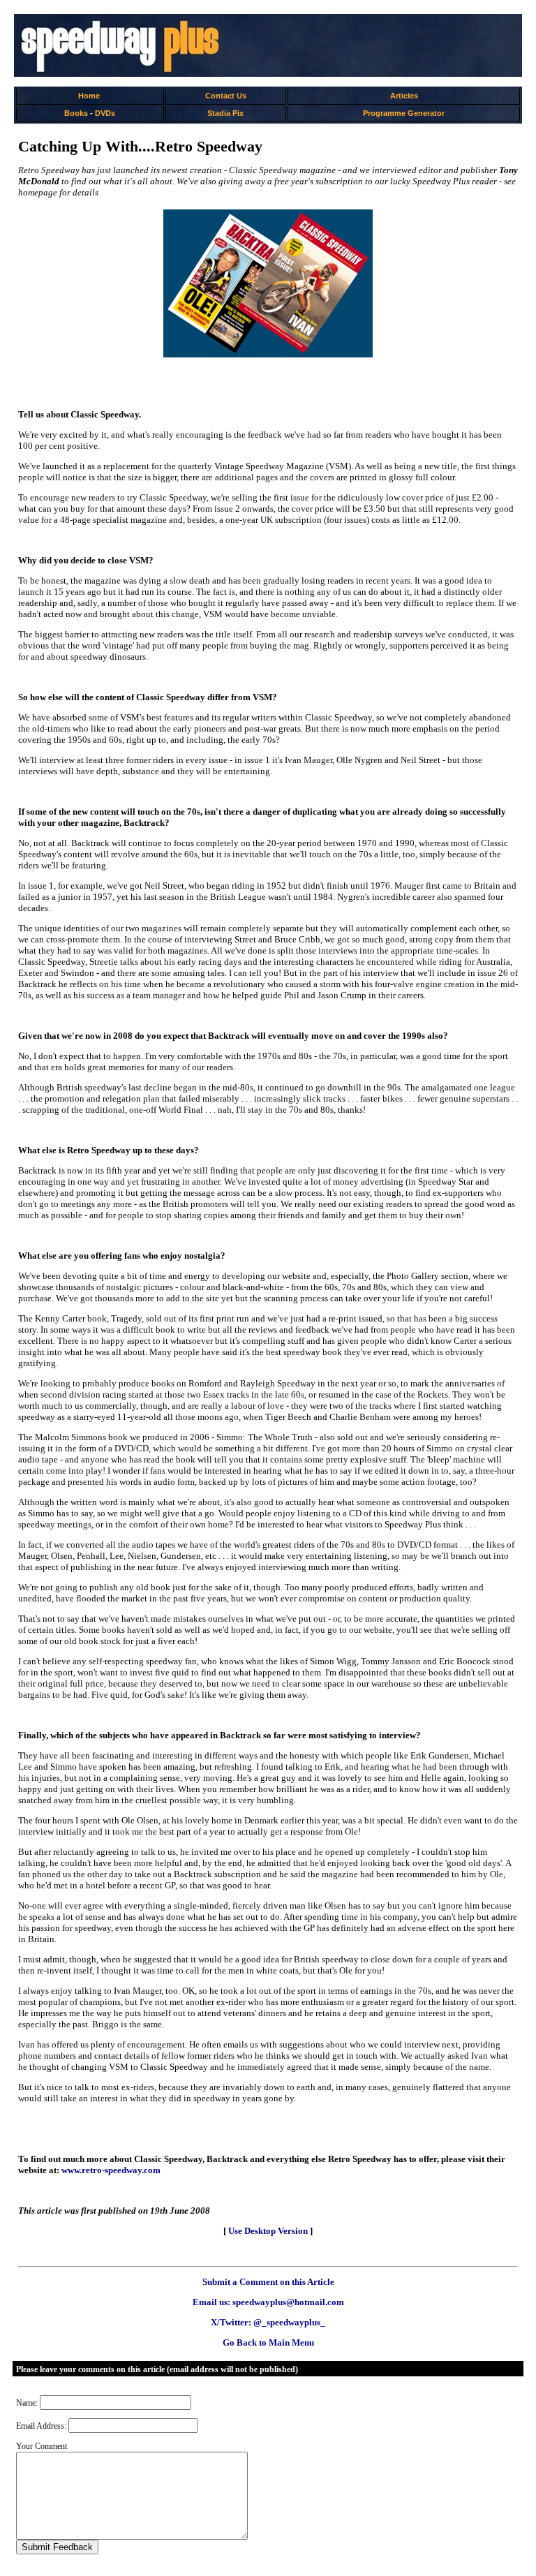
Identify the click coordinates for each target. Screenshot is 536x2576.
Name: (27, 2403)
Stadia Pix (225, 113)
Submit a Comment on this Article (268, 2282)
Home (89, 96)
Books (76, 113)
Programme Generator (404, 113)
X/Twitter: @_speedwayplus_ (268, 2322)
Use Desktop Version (268, 2231)
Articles (404, 96)
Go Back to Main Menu (268, 2342)
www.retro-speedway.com (111, 2170)
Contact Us (226, 96)
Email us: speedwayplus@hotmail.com (268, 2302)
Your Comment (42, 2446)
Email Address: (41, 2426)
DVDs (105, 113)
